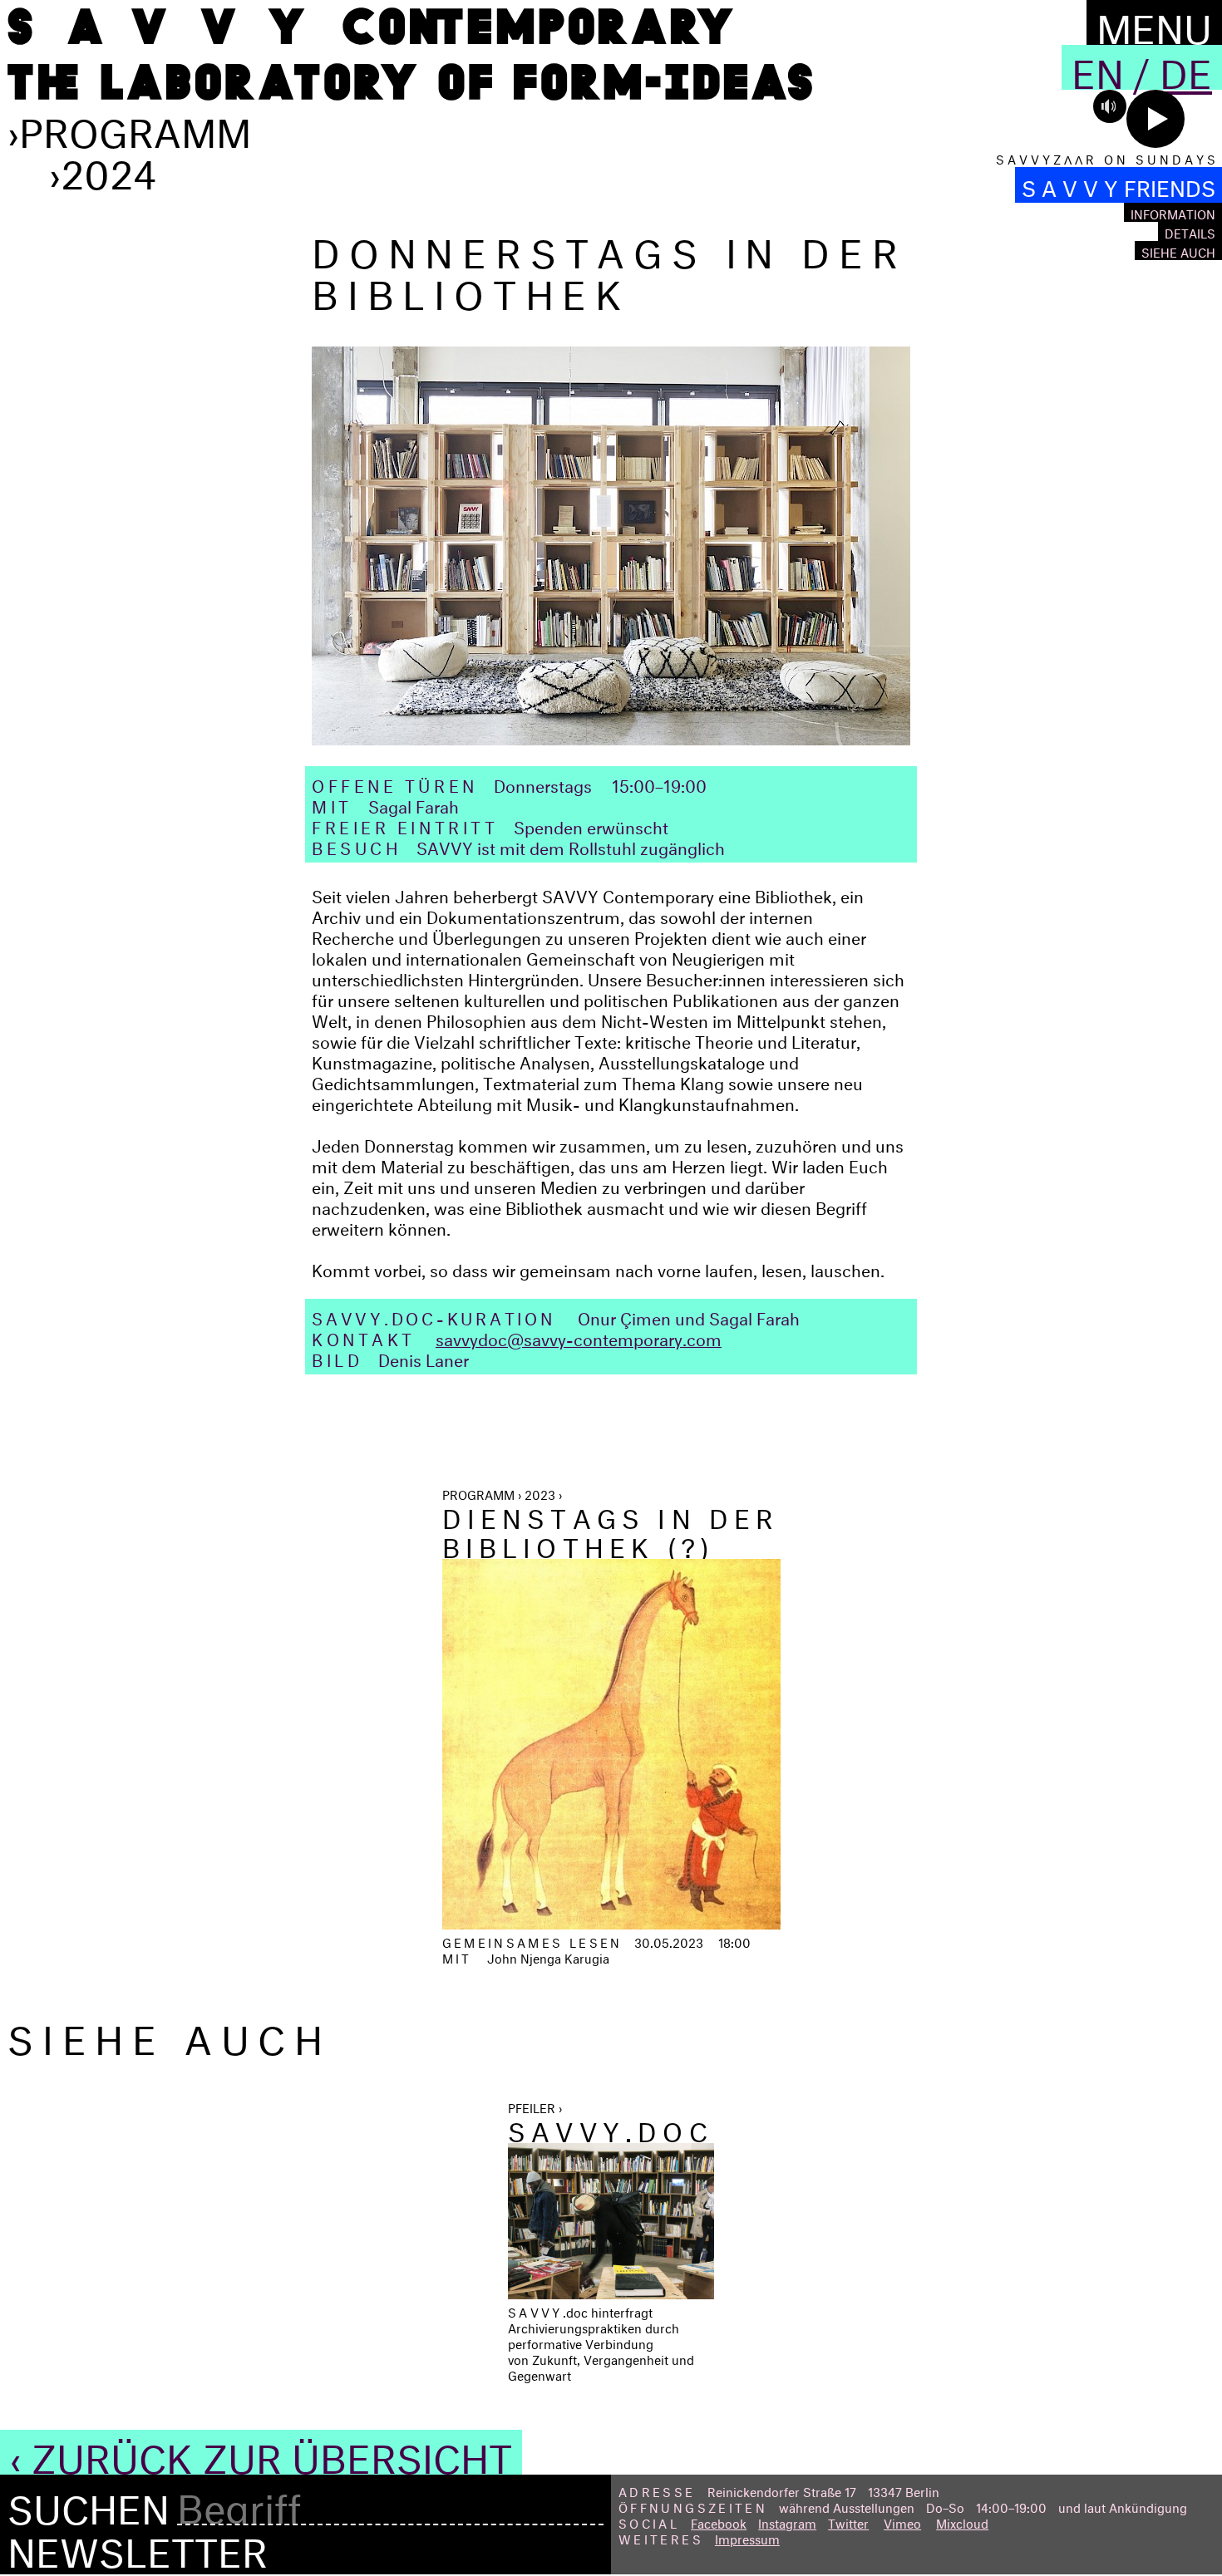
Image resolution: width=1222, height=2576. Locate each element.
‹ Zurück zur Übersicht (261, 2452)
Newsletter (138, 2546)
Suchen (89, 2504)
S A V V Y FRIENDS (1119, 185)
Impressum (747, 2537)
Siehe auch (1178, 251)
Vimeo (902, 2522)
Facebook (719, 2522)
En (1098, 67)
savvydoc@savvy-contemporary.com (579, 1337)
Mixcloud (962, 2522)
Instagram (787, 2522)
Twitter (848, 2522)
